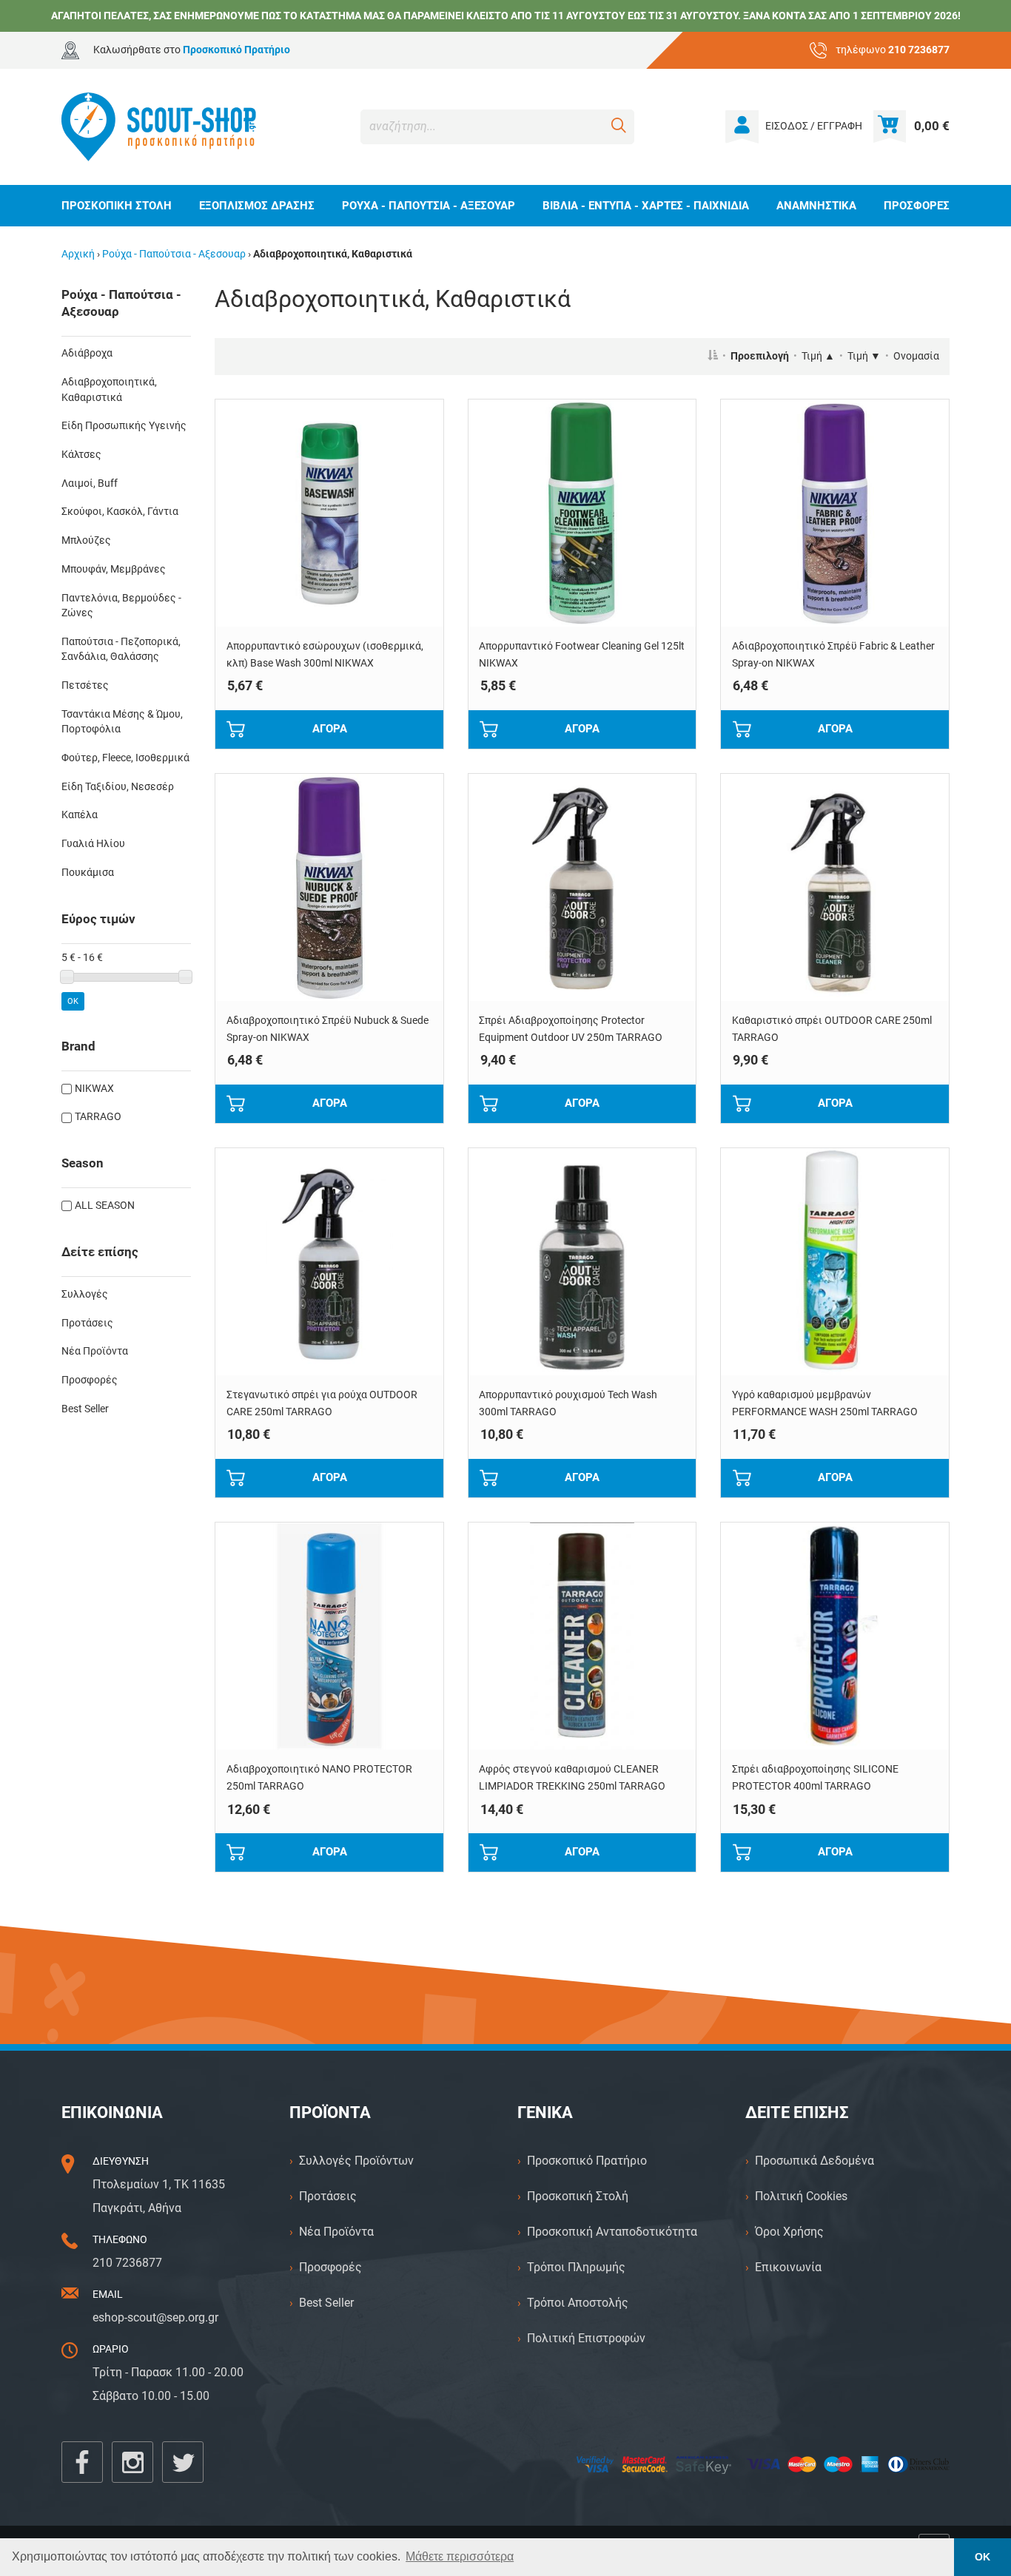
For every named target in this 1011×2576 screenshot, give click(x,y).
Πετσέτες (85, 685)
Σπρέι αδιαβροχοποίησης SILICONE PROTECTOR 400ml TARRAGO (815, 1778)
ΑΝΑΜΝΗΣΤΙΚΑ (816, 206)
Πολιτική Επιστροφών (586, 2338)
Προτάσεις (87, 1323)
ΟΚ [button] (983, 2557)
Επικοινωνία (788, 2267)
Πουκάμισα (88, 873)
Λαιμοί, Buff (90, 483)
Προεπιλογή (760, 356)
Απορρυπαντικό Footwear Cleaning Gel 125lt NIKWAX (582, 655)
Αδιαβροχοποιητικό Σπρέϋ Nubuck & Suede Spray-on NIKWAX (328, 1029)
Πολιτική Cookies (801, 2196)
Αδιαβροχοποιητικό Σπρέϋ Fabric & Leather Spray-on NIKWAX (833, 655)
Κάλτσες (81, 455)
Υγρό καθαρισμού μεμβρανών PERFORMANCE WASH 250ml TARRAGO (825, 1403)
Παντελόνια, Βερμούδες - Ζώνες (121, 606)
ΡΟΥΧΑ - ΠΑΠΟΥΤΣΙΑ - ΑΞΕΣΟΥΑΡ (429, 206)
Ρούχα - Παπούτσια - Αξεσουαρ (174, 254)
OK (73, 1001)
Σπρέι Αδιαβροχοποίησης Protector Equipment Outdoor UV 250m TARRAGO (571, 1029)
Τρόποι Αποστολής (578, 2303)
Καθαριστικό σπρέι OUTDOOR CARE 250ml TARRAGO (832, 1029)
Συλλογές (85, 1294)
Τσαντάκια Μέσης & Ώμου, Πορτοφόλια (122, 722)
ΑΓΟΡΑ (330, 729)
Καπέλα (80, 815)
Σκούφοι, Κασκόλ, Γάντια (120, 512)
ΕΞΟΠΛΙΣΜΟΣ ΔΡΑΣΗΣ (257, 206)
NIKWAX (94, 1089)
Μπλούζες (86, 540)
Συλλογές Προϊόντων (356, 2161)
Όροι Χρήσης (789, 2232)
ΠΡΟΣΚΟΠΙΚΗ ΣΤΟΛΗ (117, 206)
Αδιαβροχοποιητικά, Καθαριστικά (109, 390)
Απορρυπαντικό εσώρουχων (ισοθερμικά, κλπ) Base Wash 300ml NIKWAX (325, 655)
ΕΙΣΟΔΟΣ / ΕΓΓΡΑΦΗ (814, 126)
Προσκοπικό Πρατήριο (587, 2161)
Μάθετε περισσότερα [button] (460, 2556)
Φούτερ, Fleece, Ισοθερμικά (125, 758)
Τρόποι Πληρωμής (576, 2267)
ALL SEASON (105, 1206)
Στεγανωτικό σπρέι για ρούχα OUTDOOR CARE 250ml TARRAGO (322, 1403)
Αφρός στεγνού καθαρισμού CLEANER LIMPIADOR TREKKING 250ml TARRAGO (572, 1778)
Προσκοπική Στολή (578, 2196)
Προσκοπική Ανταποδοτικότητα (612, 2232)
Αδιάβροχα (87, 353)
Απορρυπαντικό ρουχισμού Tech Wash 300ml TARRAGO (568, 1403)
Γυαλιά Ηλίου (93, 844)
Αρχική (78, 254)
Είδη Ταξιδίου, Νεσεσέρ (118, 787)
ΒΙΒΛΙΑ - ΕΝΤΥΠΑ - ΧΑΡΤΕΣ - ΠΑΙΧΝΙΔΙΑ (646, 206)
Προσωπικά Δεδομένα (814, 2161)
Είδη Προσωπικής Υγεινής (124, 426)
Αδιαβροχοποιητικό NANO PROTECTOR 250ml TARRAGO (319, 1778)
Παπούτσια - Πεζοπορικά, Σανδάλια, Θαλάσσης (121, 650)
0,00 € (932, 126)
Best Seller (85, 1409)
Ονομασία (916, 356)
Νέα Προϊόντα (95, 1351)
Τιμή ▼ (864, 356)
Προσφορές (90, 1380)
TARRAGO (98, 1117)
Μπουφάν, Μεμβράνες (114, 569)
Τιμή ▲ (818, 356)
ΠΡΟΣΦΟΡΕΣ (917, 206)
